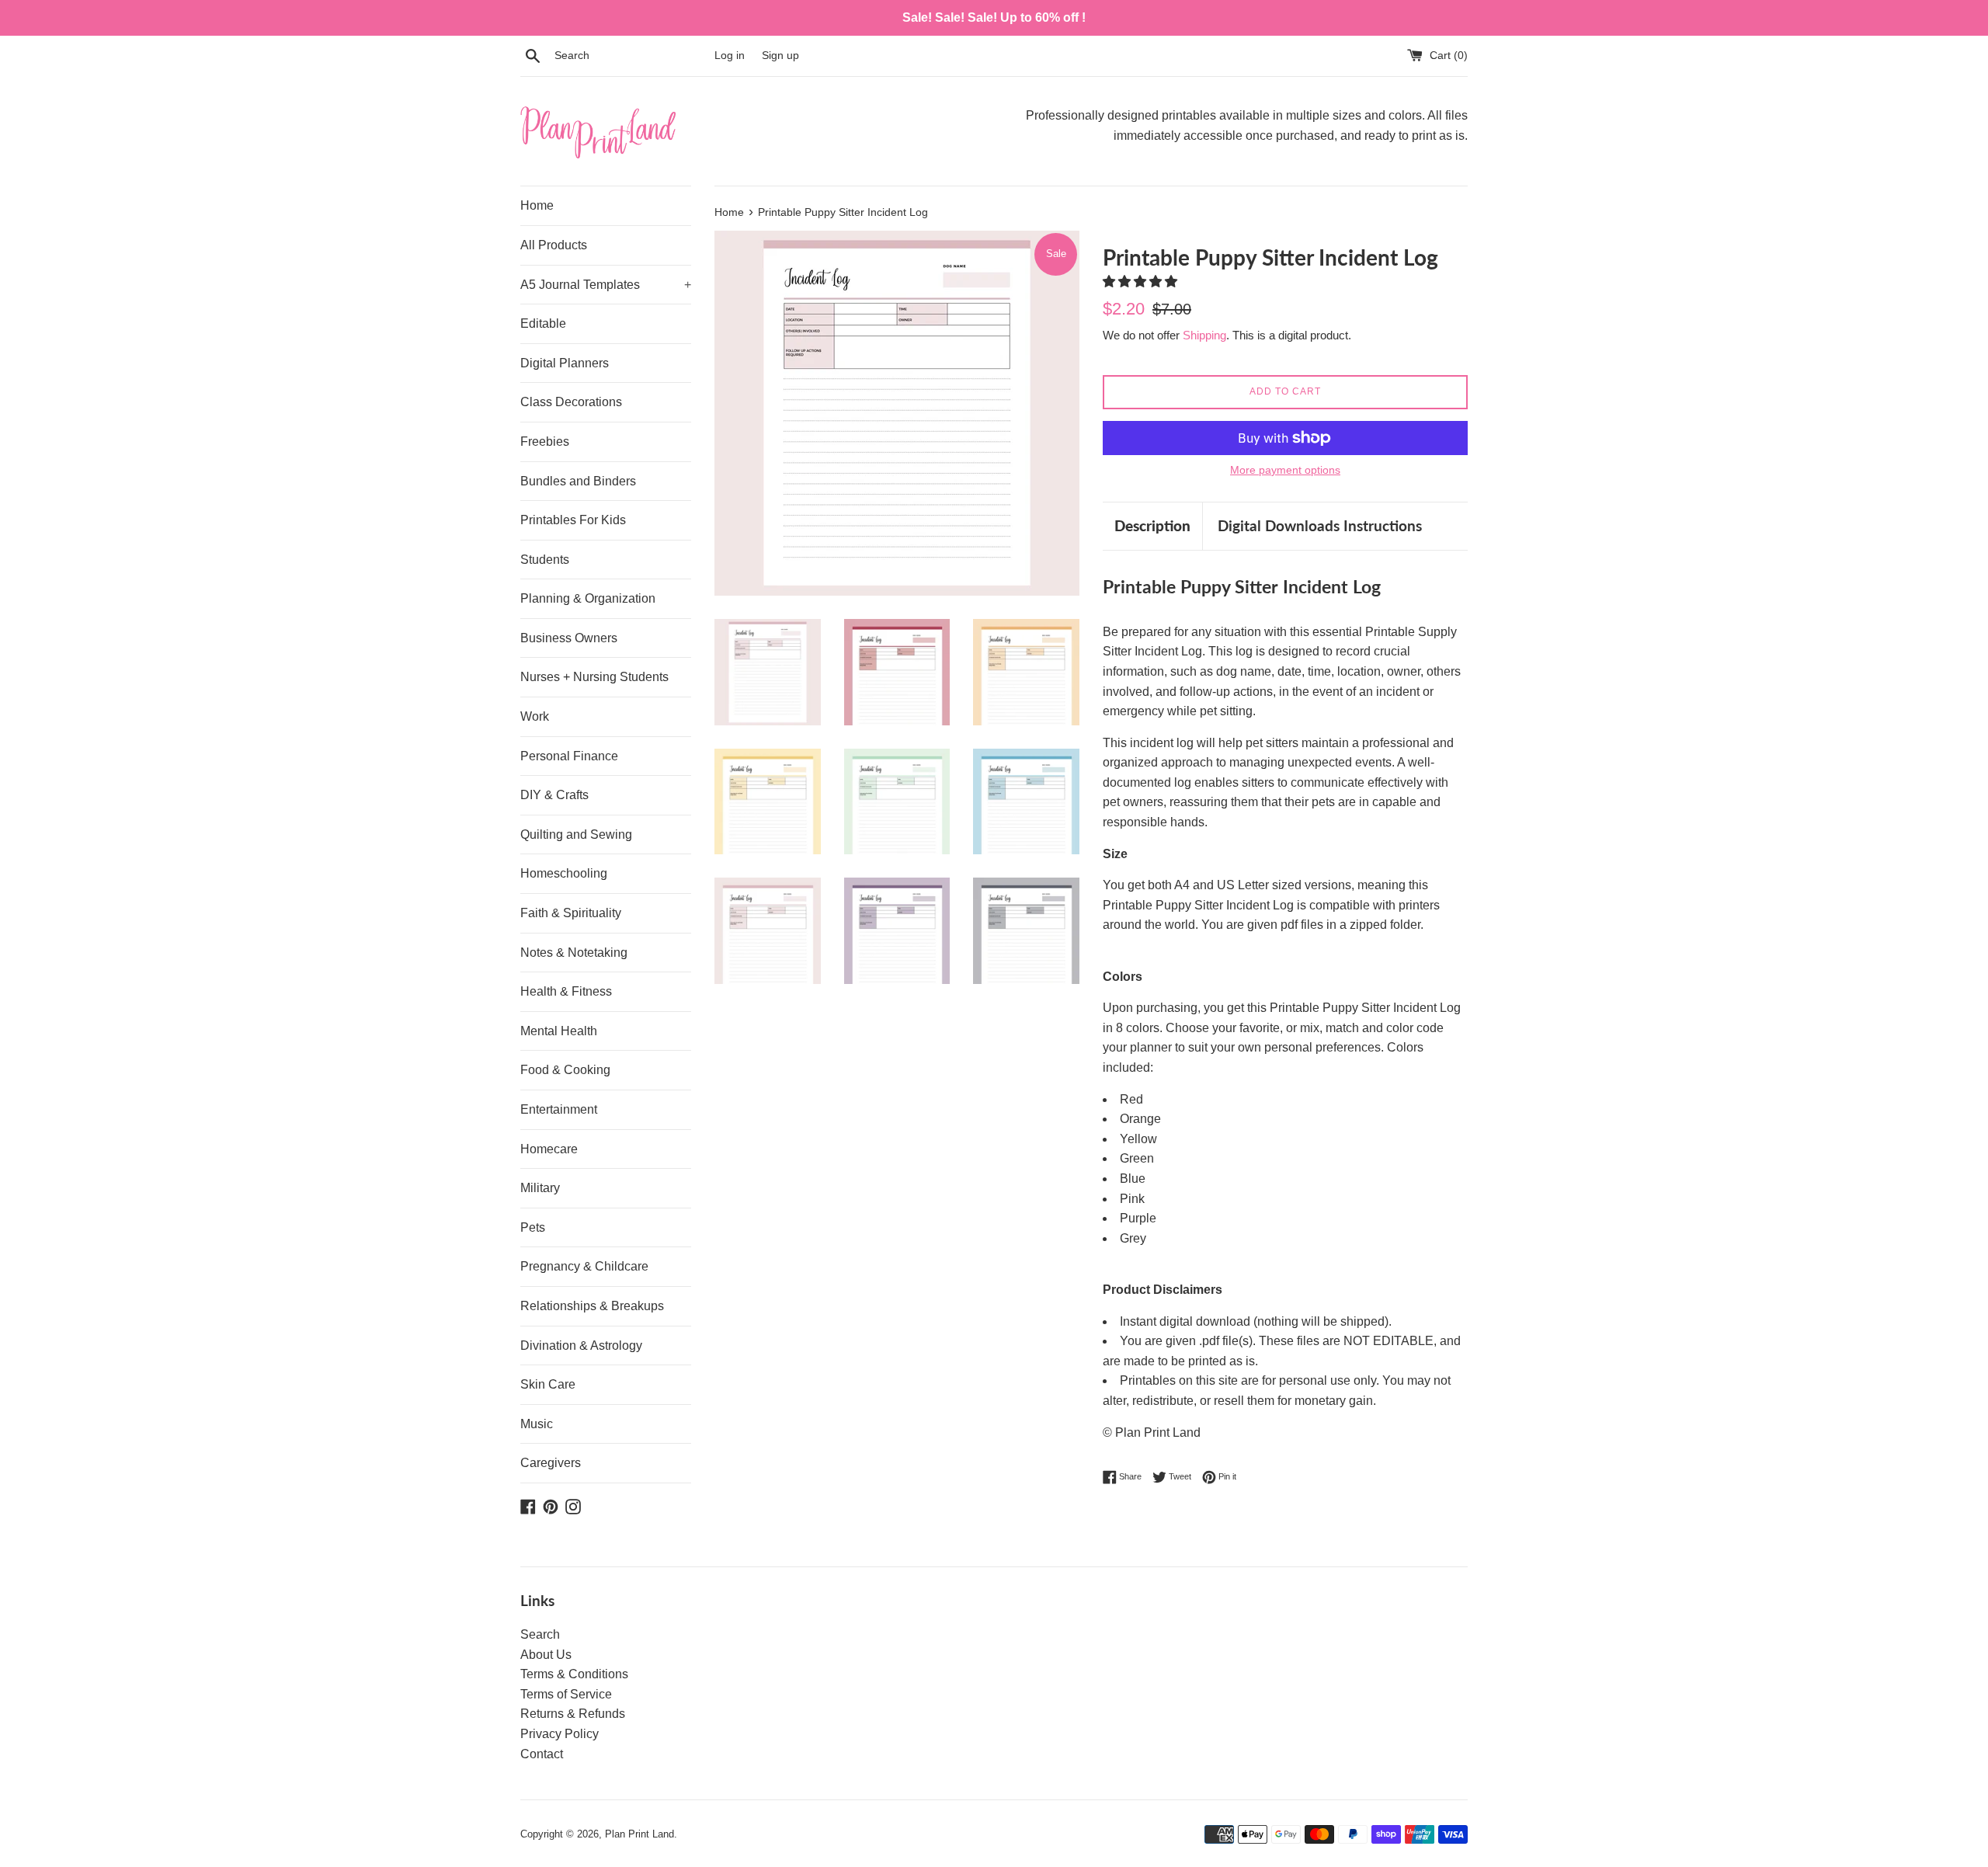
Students (545, 560)
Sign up (780, 55)
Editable (543, 323)
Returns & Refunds (573, 1714)
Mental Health (559, 1031)
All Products (554, 245)
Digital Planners (565, 363)
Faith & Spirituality (571, 913)
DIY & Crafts (554, 795)
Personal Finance (569, 756)
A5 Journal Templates (606, 285)
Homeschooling (564, 873)
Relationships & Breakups (592, 1306)
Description (1152, 525)
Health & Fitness (566, 991)
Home (537, 205)
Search (540, 1634)
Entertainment (559, 1109)
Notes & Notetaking (574, 953)
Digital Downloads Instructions (1320, 525)
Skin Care (548, 1384)
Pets (533, 1227)
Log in (730, 55)
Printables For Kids (573, 520)
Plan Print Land (639, 1834)
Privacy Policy (560, 1734)
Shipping (1204, 335)
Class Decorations (571, 402)
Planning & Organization (588, 598)
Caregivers (551, 1463)
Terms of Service (566, 1694)
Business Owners (569, 638)
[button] (1142, 282)
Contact (542, 1754)
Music (537, 1424)
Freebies (545, 442)
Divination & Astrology (581, 1345)
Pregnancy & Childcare (584, 1266)
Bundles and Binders (578, 481)
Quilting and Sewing (576, 834)
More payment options (1285, 470)
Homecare (549, 1149)
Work (535, 716)
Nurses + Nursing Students (594, 677)
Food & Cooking (565, 1070)
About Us (546, 1655)
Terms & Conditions (574, 1674)
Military (540, 1188)
